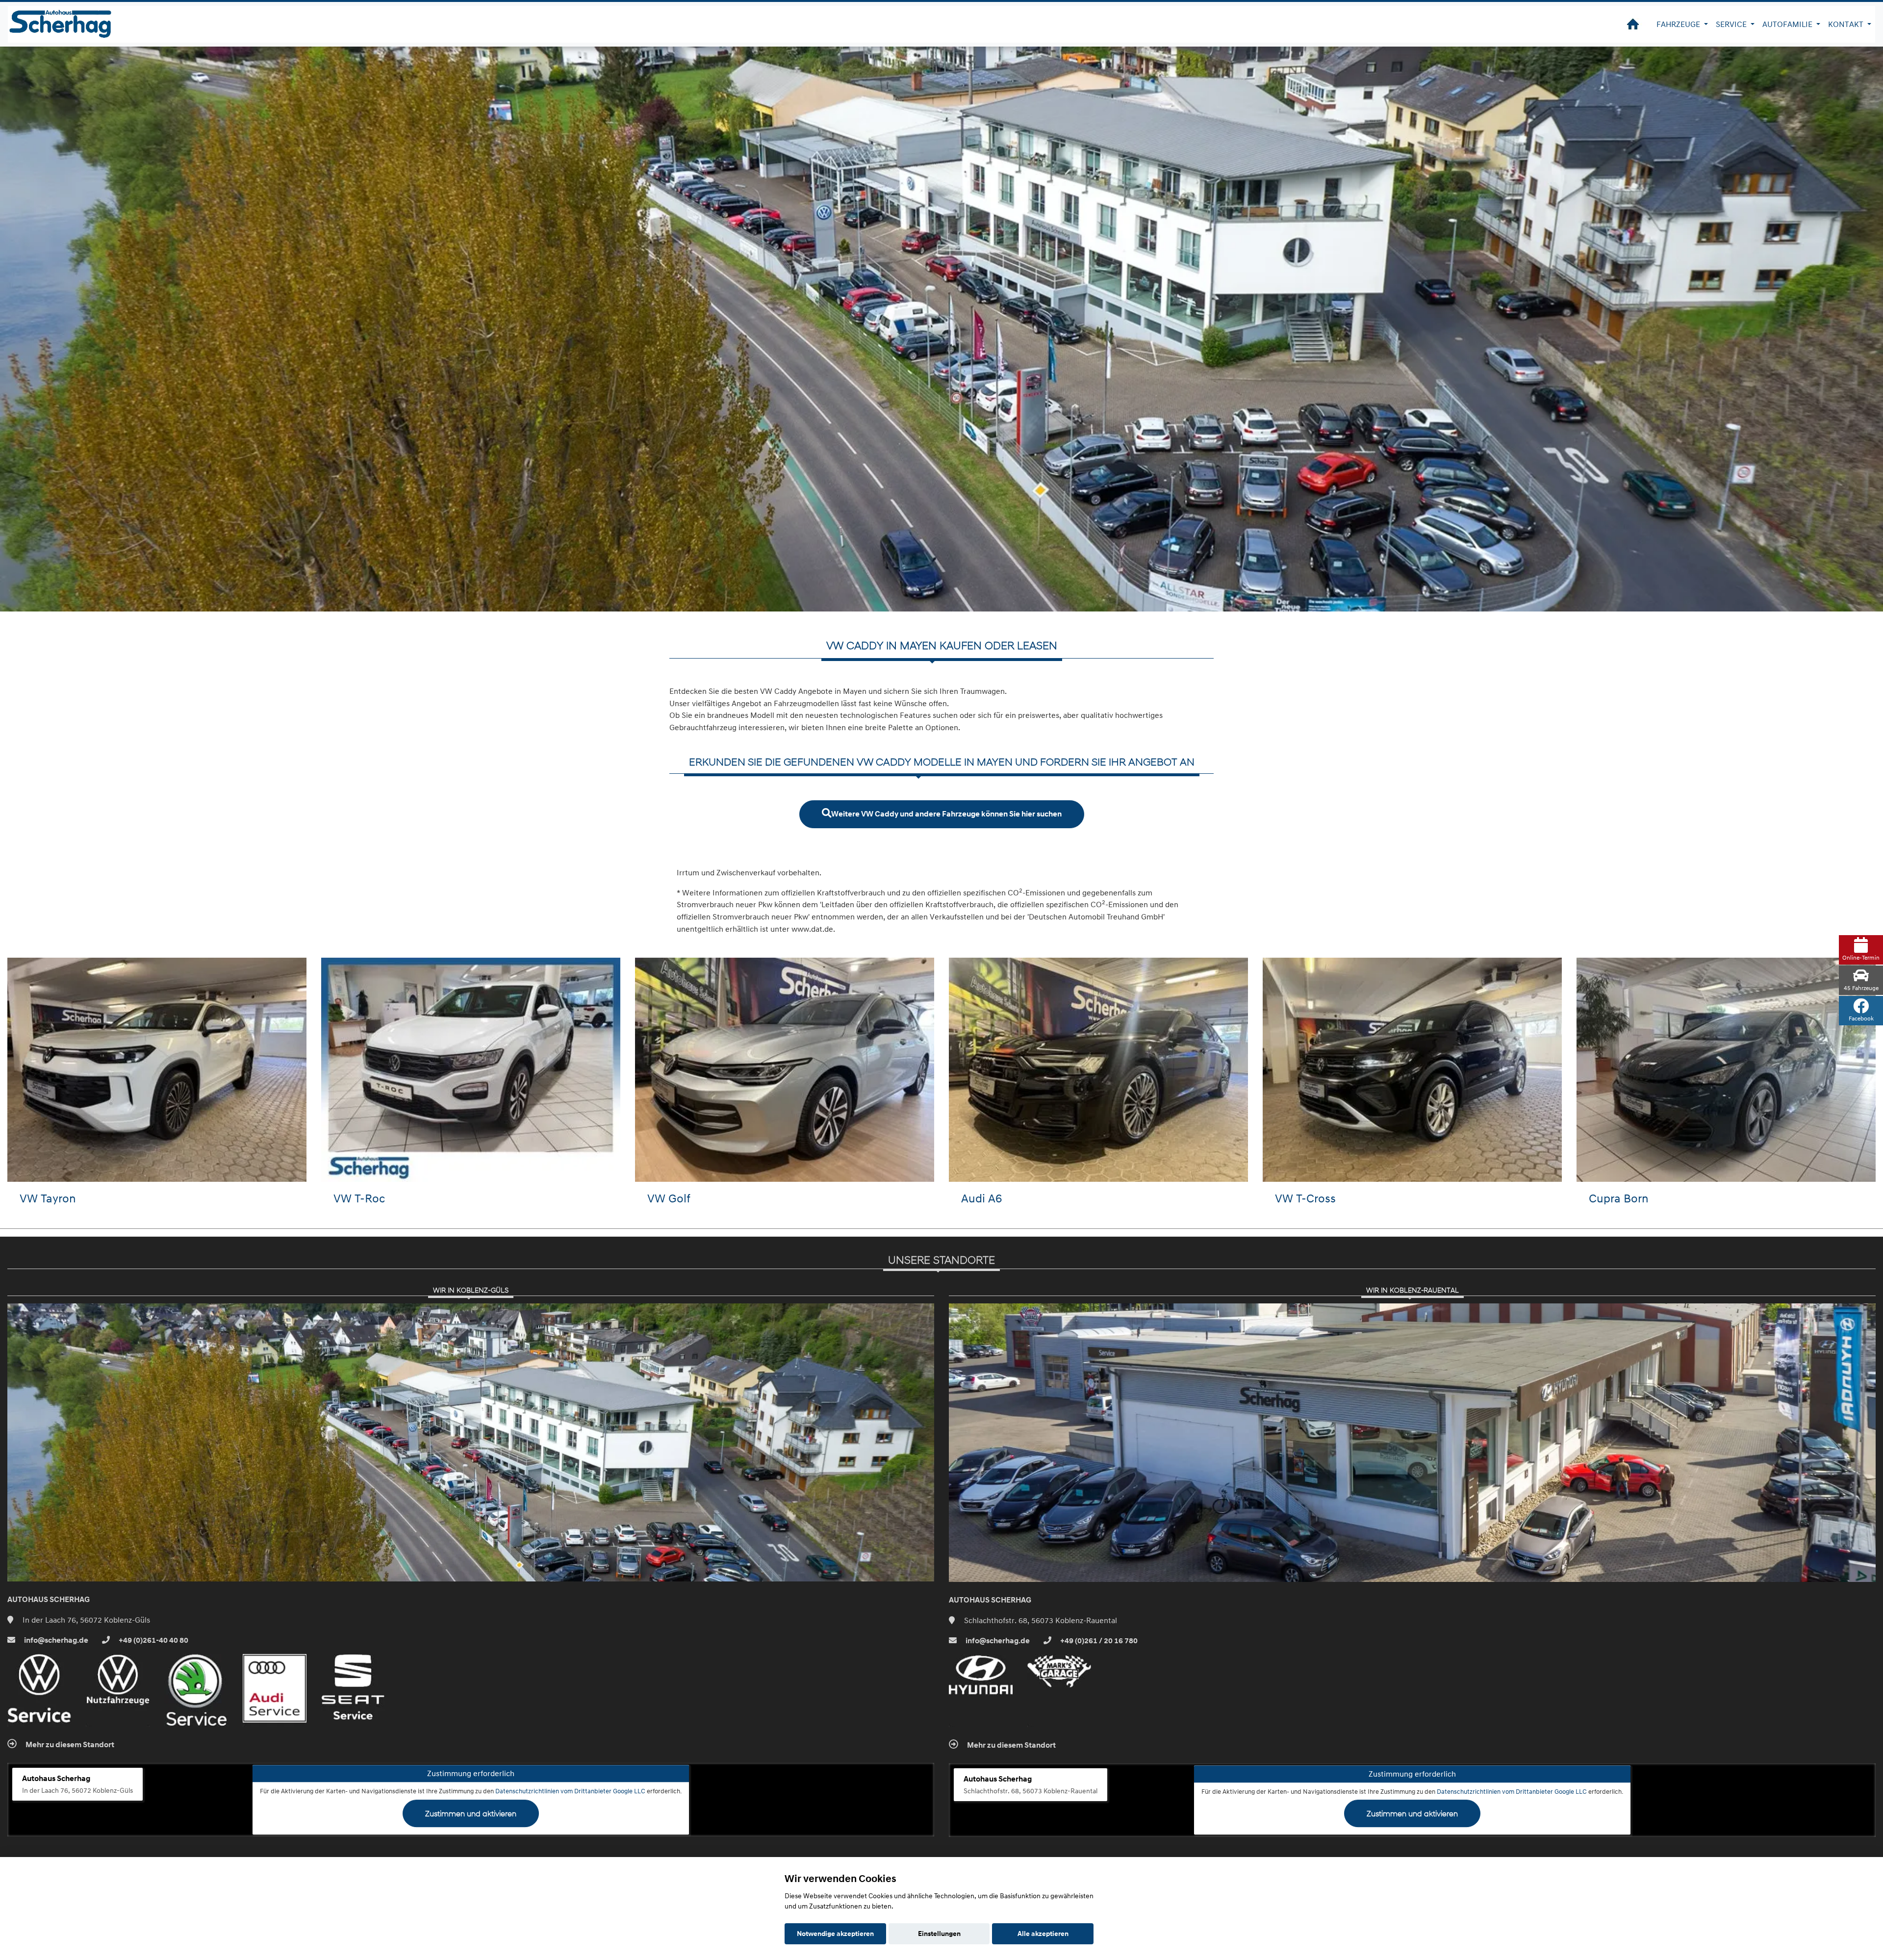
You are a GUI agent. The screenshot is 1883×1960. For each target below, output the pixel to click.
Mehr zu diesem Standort (69, 1745)
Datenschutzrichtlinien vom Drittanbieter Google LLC (570, 1791)
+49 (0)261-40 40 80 (153, 1640)
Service (1732, 24)
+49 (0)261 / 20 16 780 (1098, 1641)
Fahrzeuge (1679, 24)
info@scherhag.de (55, 1640)
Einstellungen (939, 1934)
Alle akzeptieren (1043, 1934)
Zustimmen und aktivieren (471, 1813)
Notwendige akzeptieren (835, 1934)
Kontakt (1847, 24)
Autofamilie (1788, 24)
